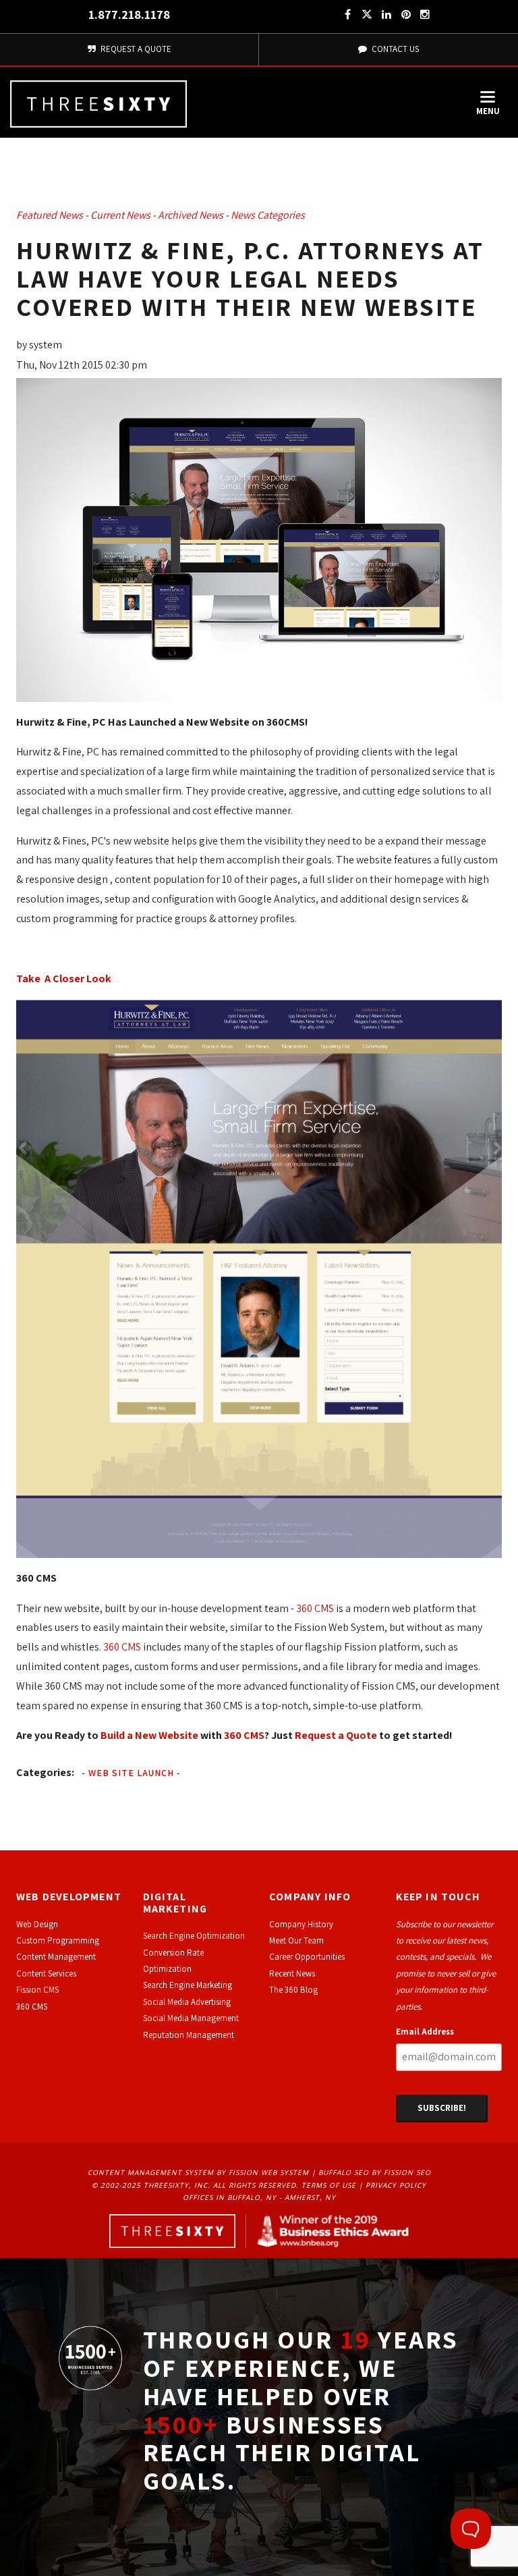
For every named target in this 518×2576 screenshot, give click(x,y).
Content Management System (151, 2172)
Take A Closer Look (64, 978)
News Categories (268, 215)
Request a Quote (336, 1735)
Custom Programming (58, 1940)
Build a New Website (149, 1735)
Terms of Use (329, 2185)
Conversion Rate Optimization (173, 1961)
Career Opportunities (307, 1957)
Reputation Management (189, 2035)
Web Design (37, 1924)
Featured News (50, 215)
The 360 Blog (293, 1990)
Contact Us (394, 49)
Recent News (292, 1974)
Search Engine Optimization (194, 1936)
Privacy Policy (396, 2185)
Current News (120, 215)
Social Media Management (191, 2018)
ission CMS (39, 1990)
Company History (301, 1924)
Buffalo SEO (344, 2172)
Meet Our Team (296, 1940)
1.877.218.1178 (129, 15)
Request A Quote (135, 49)
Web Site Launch (131, 1773)
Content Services (46, 1974)
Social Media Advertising (187, 2002)
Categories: (45, 1772)
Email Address (425, 2032)
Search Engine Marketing (188, 1985)
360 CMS (315, 1608)
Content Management (56, 1957)
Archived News (191, 215)
